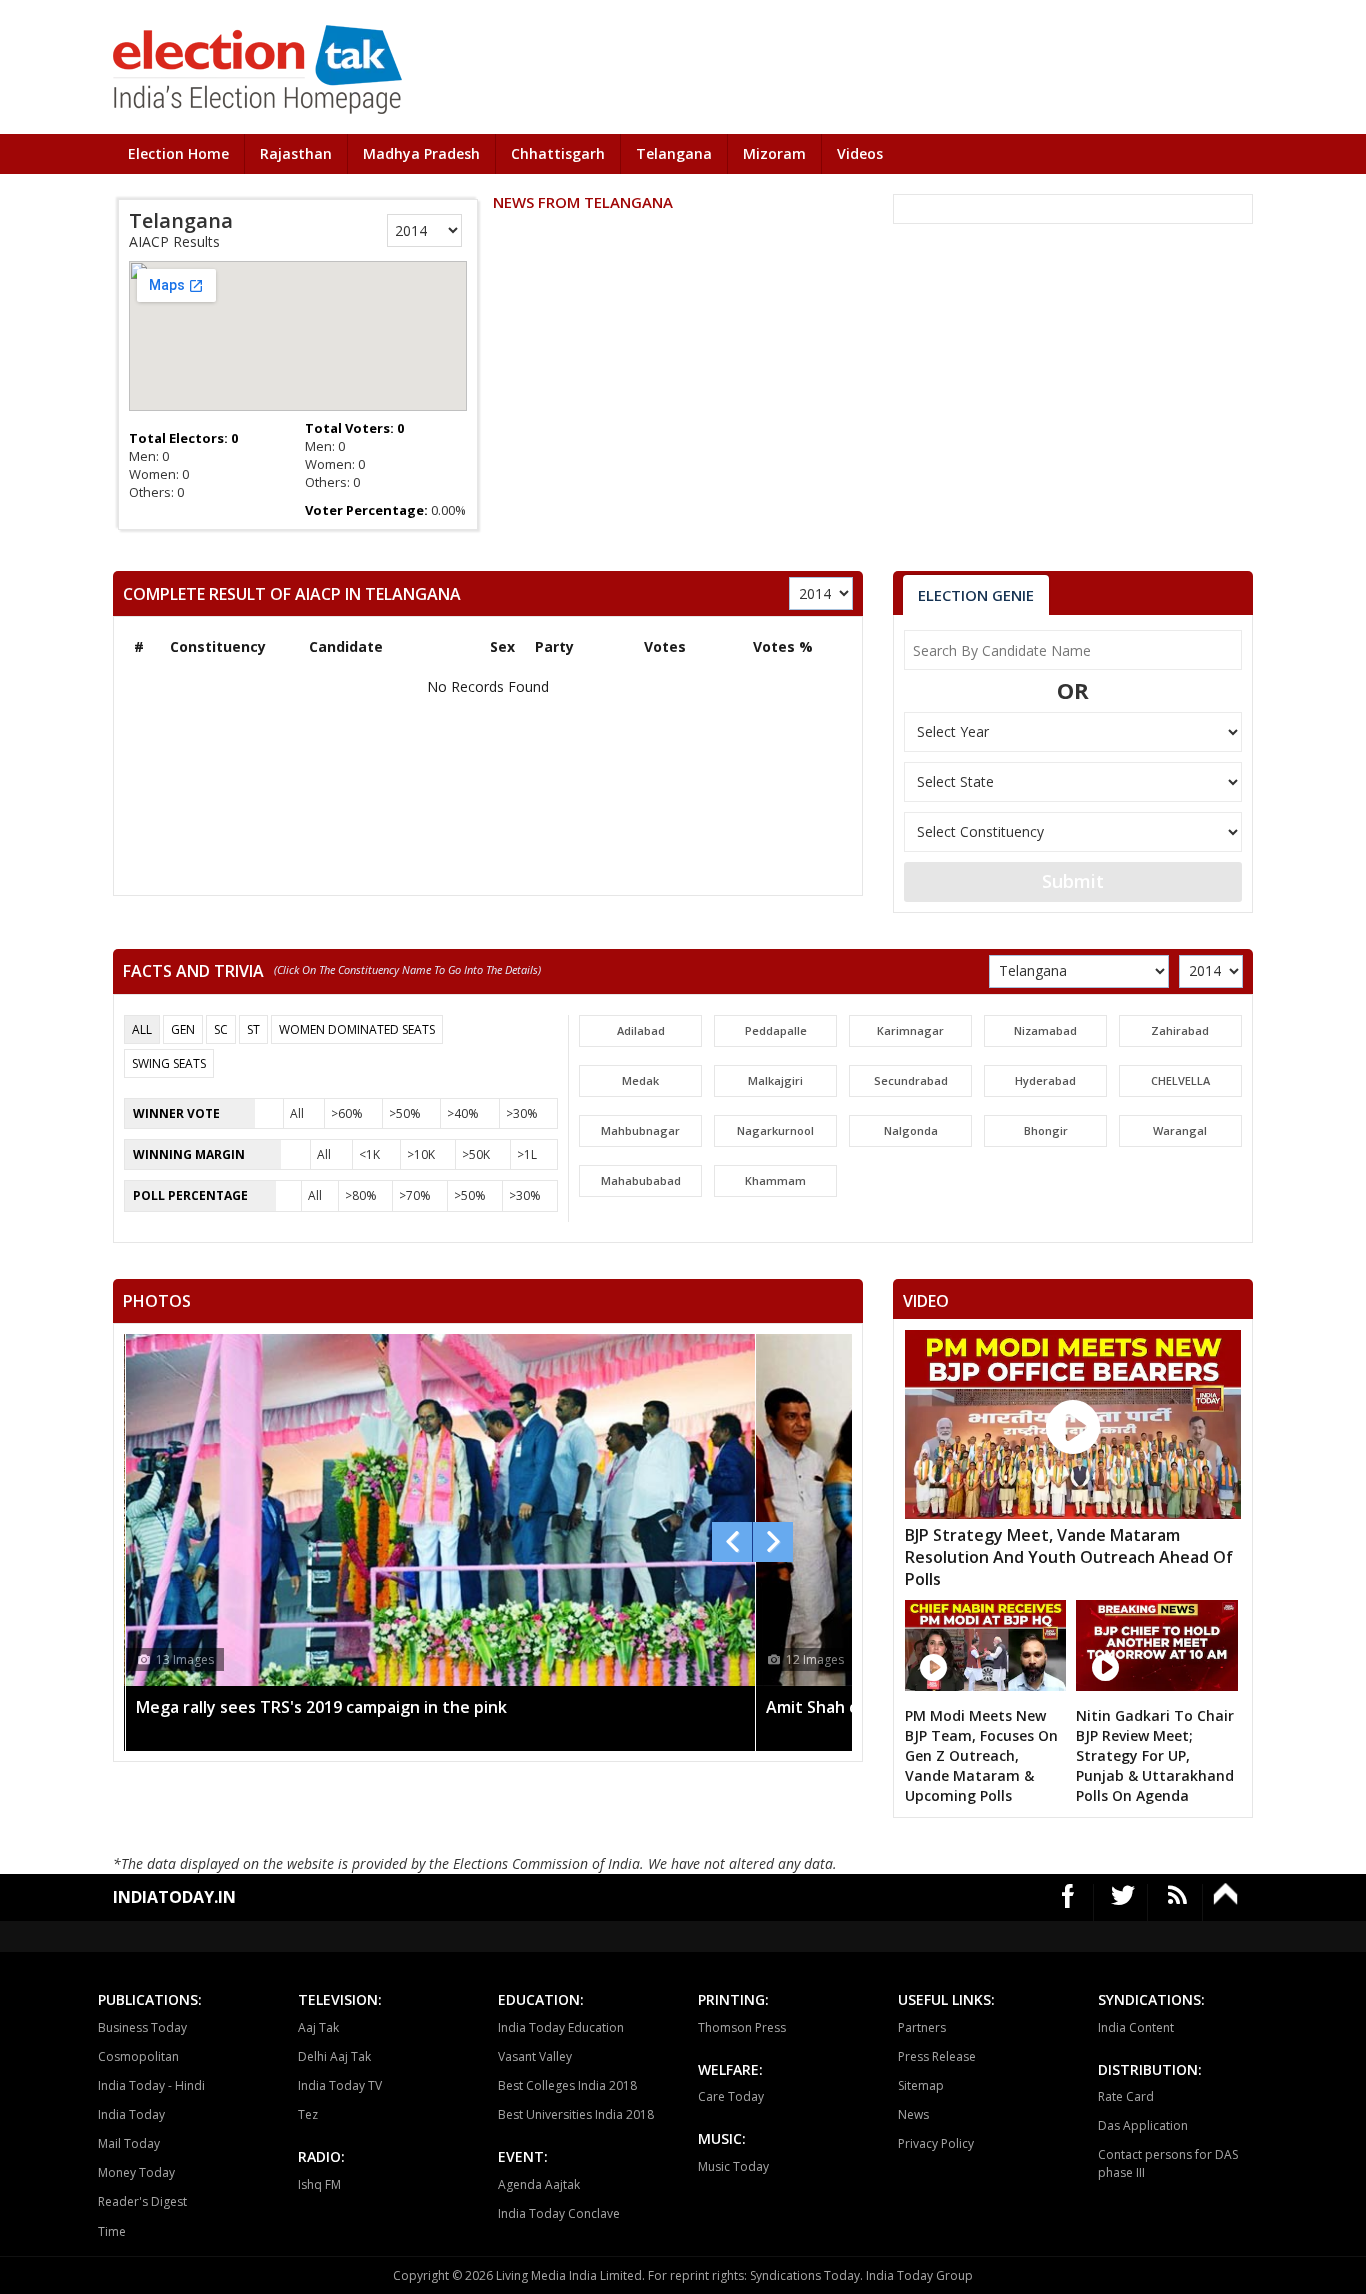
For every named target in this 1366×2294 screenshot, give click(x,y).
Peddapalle (776, 1030)
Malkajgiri (775, 1080)
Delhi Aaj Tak (334, 2056)
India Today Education (561, 2027)
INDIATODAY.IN (174, 1897)
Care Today (731, 2096)
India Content (1136, 2027)
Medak (640, 1080)
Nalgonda (911, 1130)
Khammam (775, 1180)
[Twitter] (1123, 1902)
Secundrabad (911, 1080)
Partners (922, 2027)
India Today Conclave (559, 2213)
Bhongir (1046, 1130)
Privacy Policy (936, 2143)
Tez (308, 2114)
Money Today (136, 2172)
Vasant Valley (535, 2056)
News (913, 2114)
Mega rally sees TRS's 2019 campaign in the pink (321, 1707)
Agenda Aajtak (539, 2184)
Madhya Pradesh (421, 153)
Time (112, 2231)
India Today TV (340, 2085)
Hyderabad (1045, 1080)
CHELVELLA (1180, 1080)
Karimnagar (910, 1030)
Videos (860, 153)
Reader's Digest (142, 2201)
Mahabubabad (641, 1180)
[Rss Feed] (1177, 1902)
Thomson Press (742, 2027)
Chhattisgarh (558, 153)
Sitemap (921, 2085)
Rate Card (1126, 2096)
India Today (131, 2114)
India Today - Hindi (151, 2085)
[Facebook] (1068, 1902)
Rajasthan (296, 153)
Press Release (937, 2056)
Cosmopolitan (138, 2056)
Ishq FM (319, 2184)
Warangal (1180, 1130)
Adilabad (641, 1030)
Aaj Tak (318, 2027)
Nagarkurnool (775, 1130)
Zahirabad (1180, 1030)
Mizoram (774, 153)
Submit (1073, 881)
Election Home (178, 153)
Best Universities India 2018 (576, 2114)
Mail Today (129, 2143)
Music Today (733, 2166)
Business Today (142, 2027)
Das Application (1143, 2125)
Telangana (674, 153)
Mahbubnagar (640, 1130)
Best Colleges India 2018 (567, 2085)
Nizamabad (1045, 1030)
